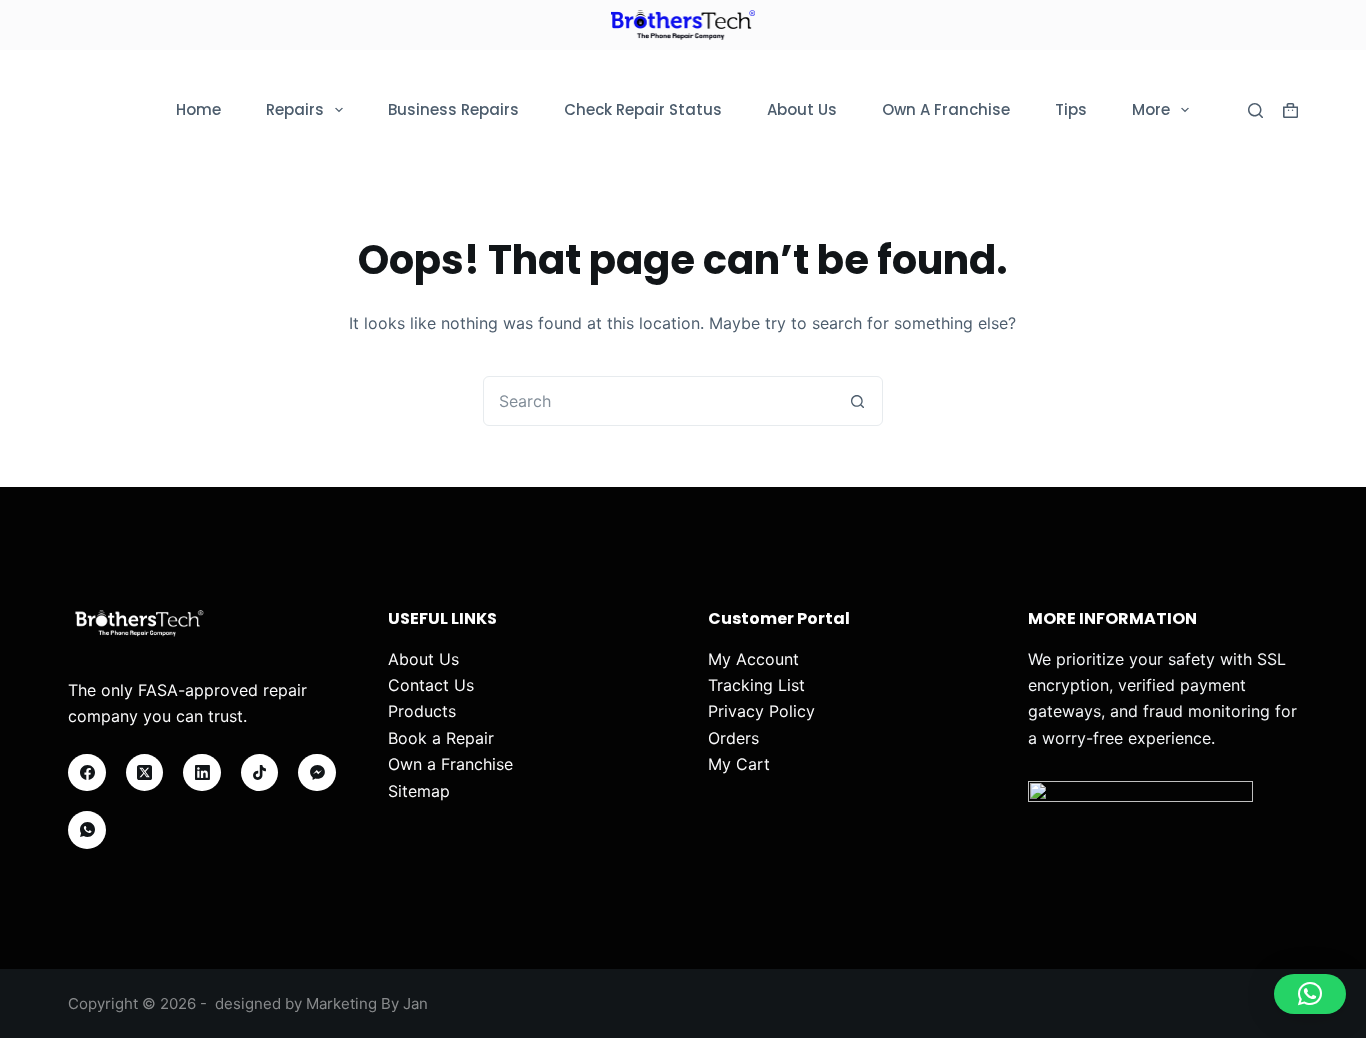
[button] (1310, 994)
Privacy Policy (761, 711)
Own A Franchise (946, 109)
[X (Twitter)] (145, 773)
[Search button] (858, 401)
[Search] (1255, 110)
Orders (733, 738)
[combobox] (659, 401)
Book (407, 738)
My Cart (739, 764)
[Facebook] (87, 773)
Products (422, 711)
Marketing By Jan (367, 1003)
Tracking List (756, 685)
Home (198, 109)
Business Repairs (453, 109)
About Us (802, 109)
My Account (753, 659)
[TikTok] (260, 773)
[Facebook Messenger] (317, 773)
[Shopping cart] (1290, 110)
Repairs (295, 109)
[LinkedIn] (202, 773)
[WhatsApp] (87, 830)
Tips (1071, 109)
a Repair (463, 738)
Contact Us (431, 685)
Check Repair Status (643, 109)
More (1151, 109)
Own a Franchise (450, 764)
